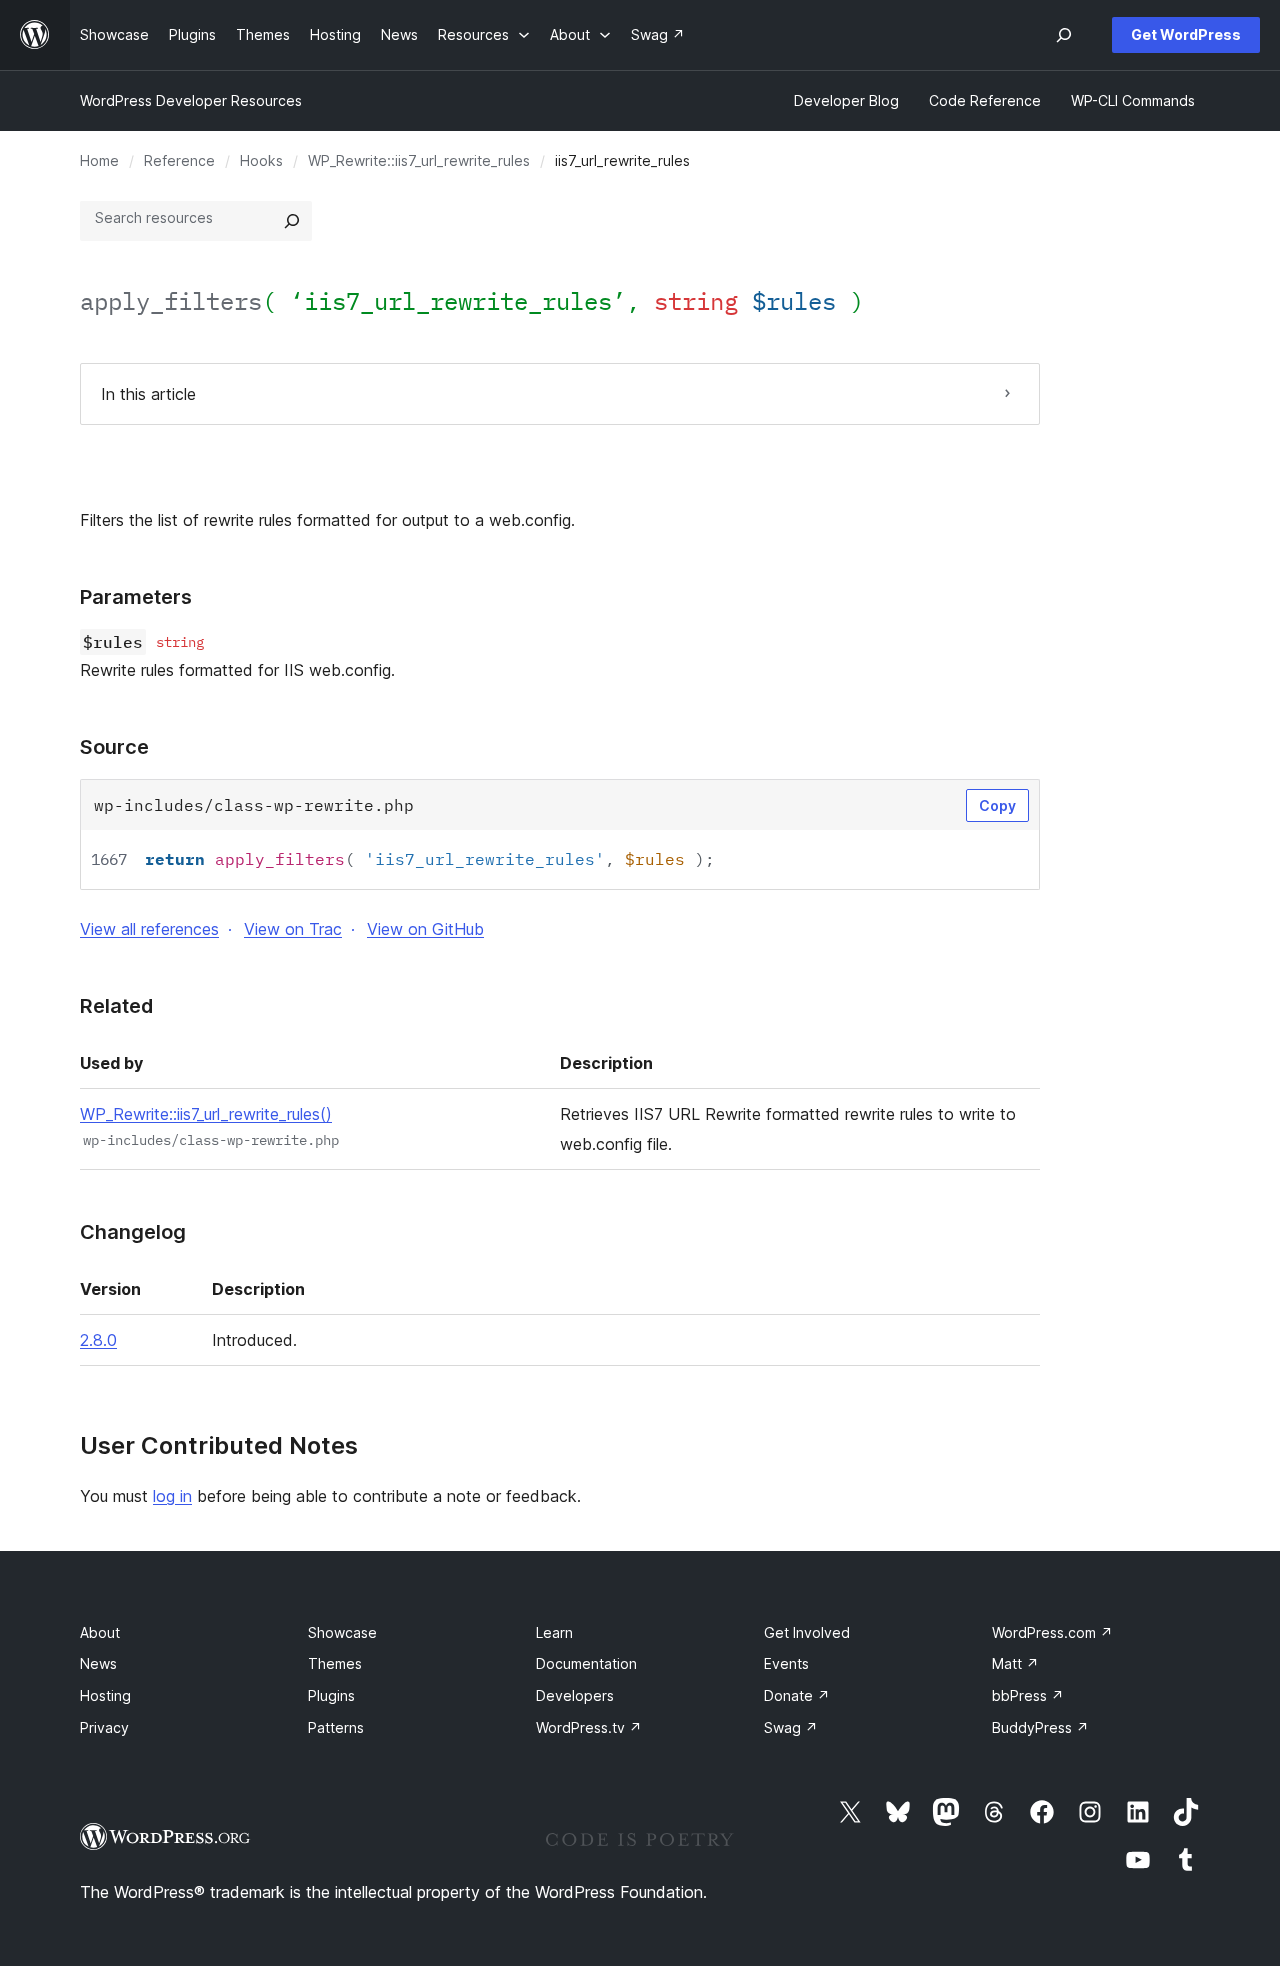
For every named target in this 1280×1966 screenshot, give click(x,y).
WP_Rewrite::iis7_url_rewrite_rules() (206, 1114)
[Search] (292, 221)
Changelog (133, 1232)
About (100, 1632)
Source (114, 747)
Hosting (105, 1695)
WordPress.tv (589, 1727)
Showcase (342, 1632)
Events (786, 1663)
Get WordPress (1186, 34)
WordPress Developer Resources (191, 100)
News (98, 1663)
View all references (149, 929)
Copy (997, 805)
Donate (797, 1695)
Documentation (586, 1663)
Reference (179, 160)
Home (99, 160)
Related (116, 1006)
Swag (791, 1727)
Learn (554, 1632)
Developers (575, 1695)
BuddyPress (1040, 1727)
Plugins (331, 1695)
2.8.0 (98, 1340)
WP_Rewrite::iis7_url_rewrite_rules (419, 160)
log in (172, 1496)
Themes (335, 1663)
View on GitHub (425, 929)
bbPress (1028, 1695)
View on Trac (293, 929)
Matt (1015, 1663)
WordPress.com (1052, 1632)
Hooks (261, 160)
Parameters (136, 597)
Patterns (336, 1727)
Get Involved (807, 1632)
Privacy (104, 1727)
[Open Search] (1064, 35)
